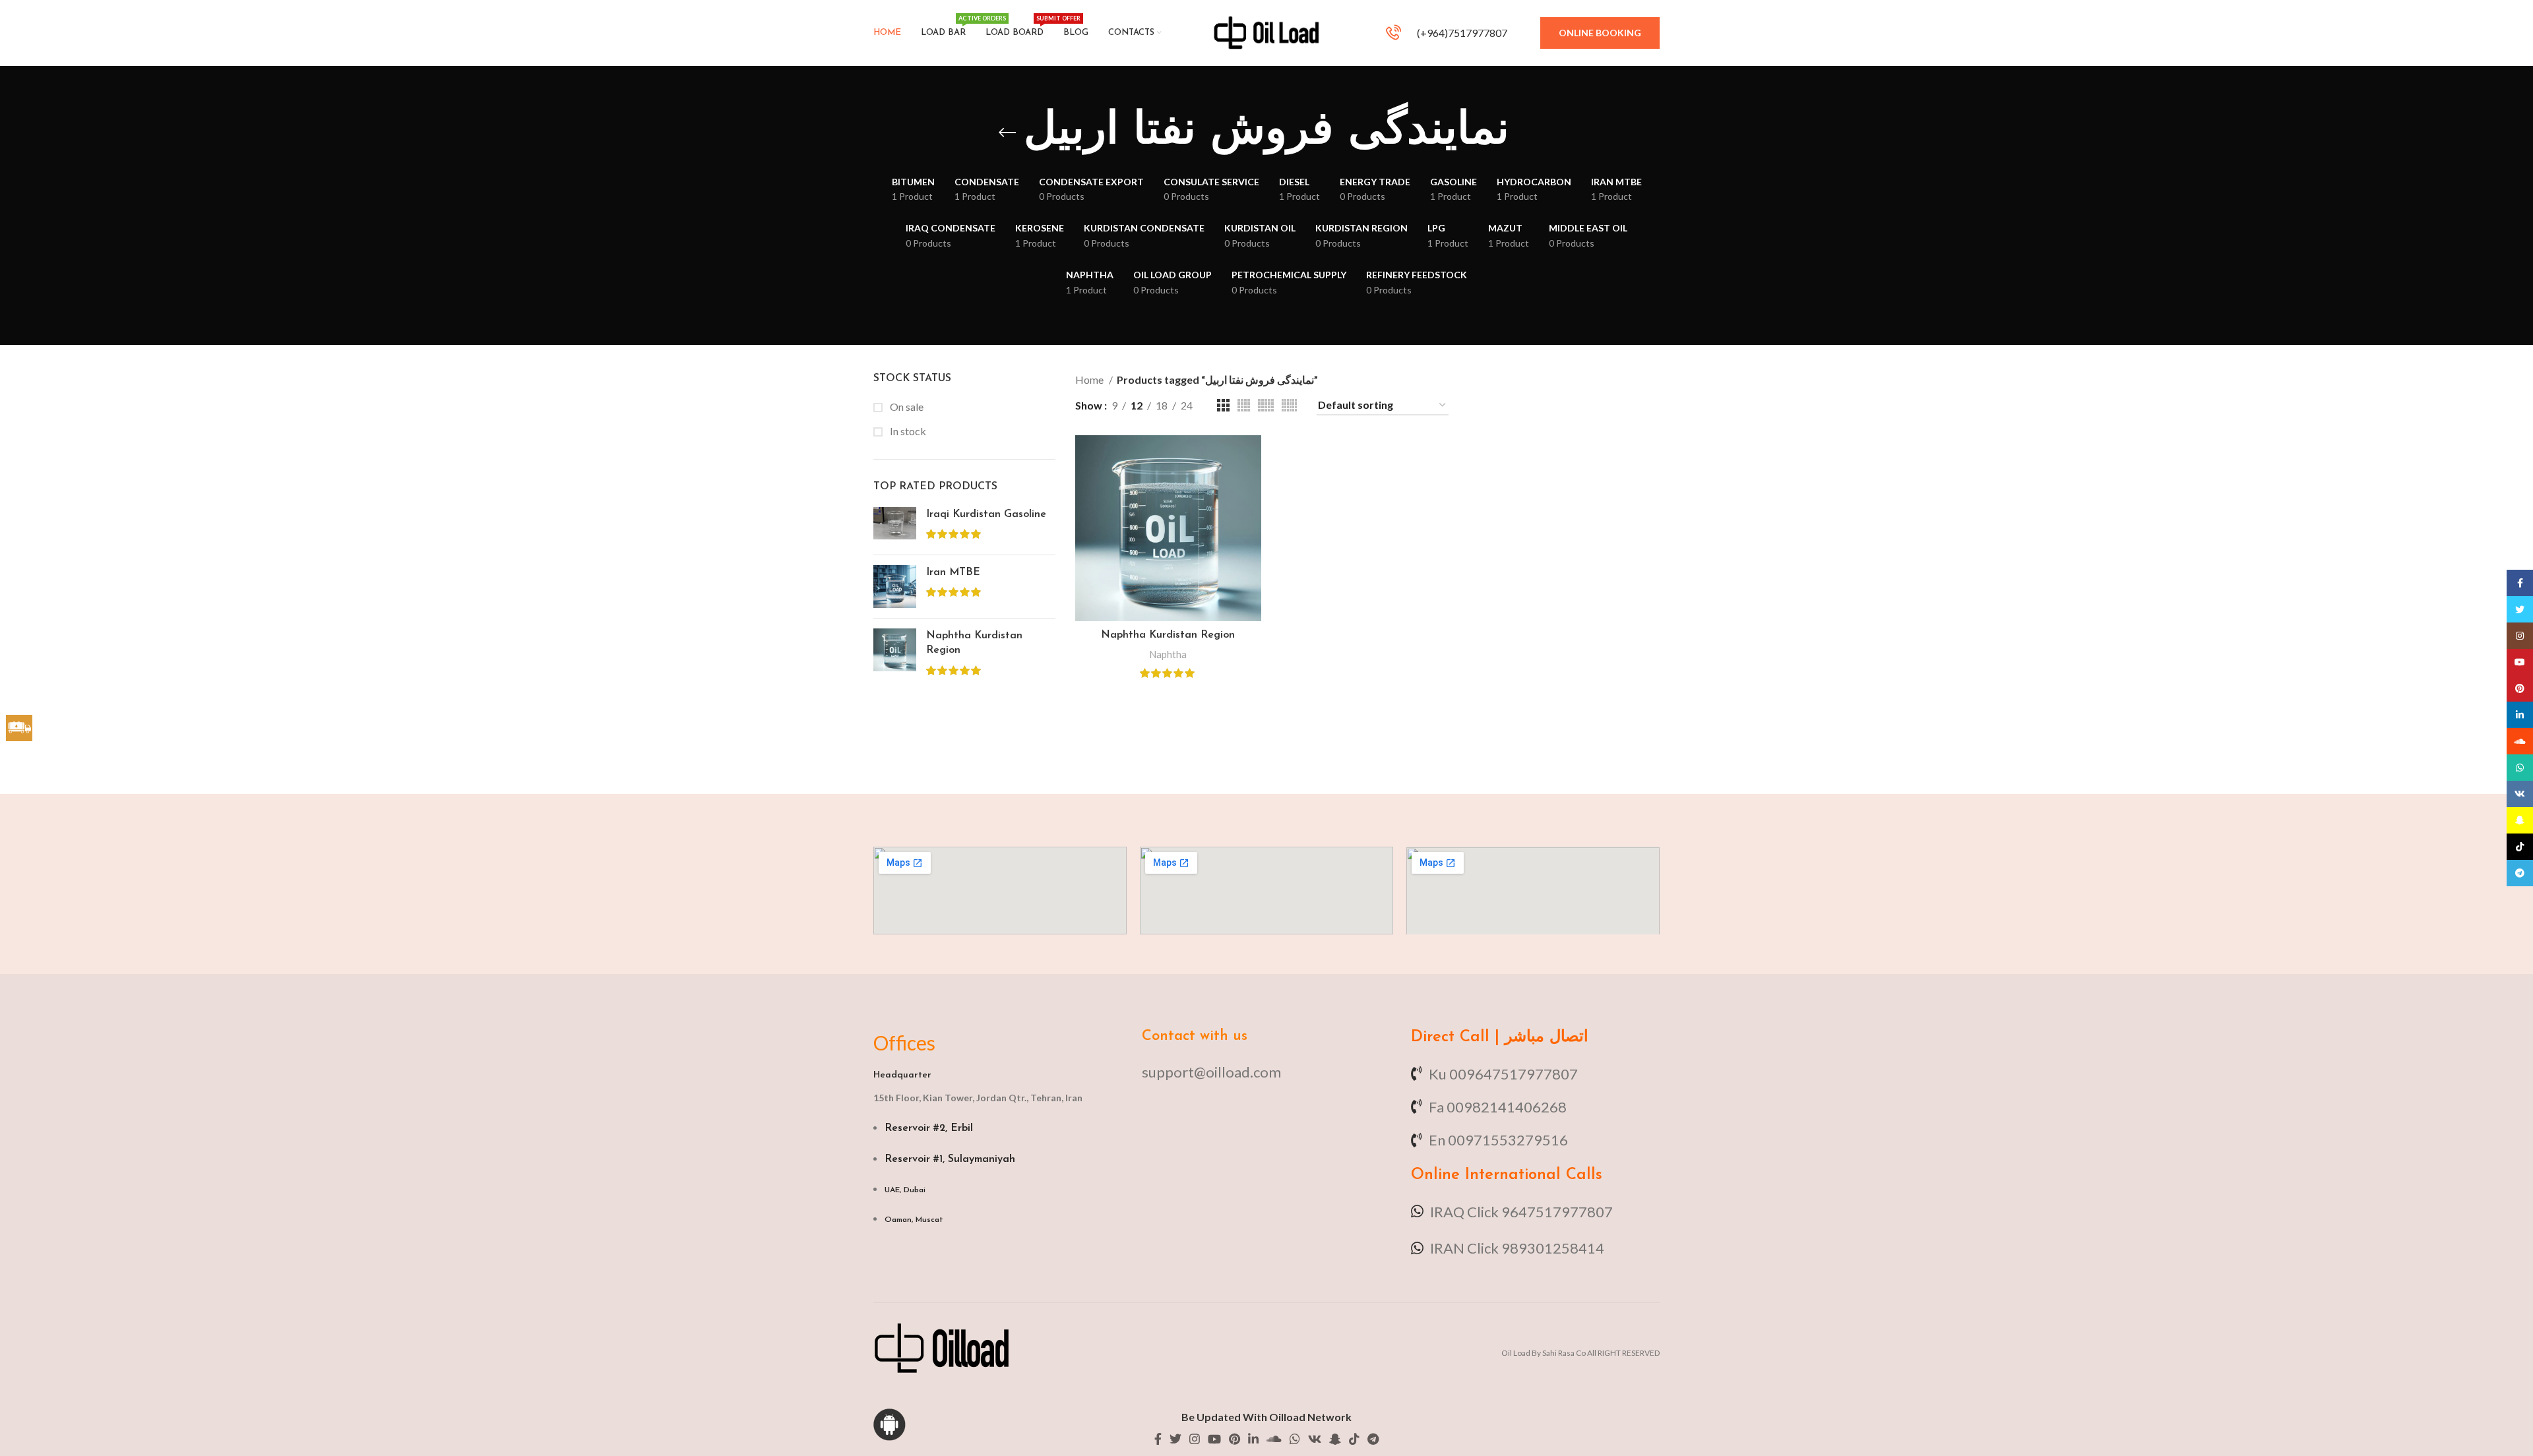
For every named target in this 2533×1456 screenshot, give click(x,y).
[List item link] (1266, 1072)
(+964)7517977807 (1461, 33)
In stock (907, 431)
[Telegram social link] (1373, 1439)
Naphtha (1168, 654)
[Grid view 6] (1289, 405)
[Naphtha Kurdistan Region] (895, 654)
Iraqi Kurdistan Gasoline (986, 514)
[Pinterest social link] (1235, 1439)
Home (1090, 379)
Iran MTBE (953, 572)
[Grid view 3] (1223, 405)
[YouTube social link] (1214, 1439)
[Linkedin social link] (1253, 1439)
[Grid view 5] (1266, 405)
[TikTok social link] (1354, 1439)
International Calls (1531, 1175)
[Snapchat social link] (1335, 1439)
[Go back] (1007, 133)
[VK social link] (1315, 1439)
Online (1435, 1175)
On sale (906, 407)
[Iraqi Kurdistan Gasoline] (895, 526)
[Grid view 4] (1244, 405)
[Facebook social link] (1158, 1439)
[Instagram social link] (1195, 1439)
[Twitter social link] (1175, 1439)
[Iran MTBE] (895, 587)
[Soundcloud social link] (1274, 1439)
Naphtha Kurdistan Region (974, 643)
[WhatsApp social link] (1295, 1439)
